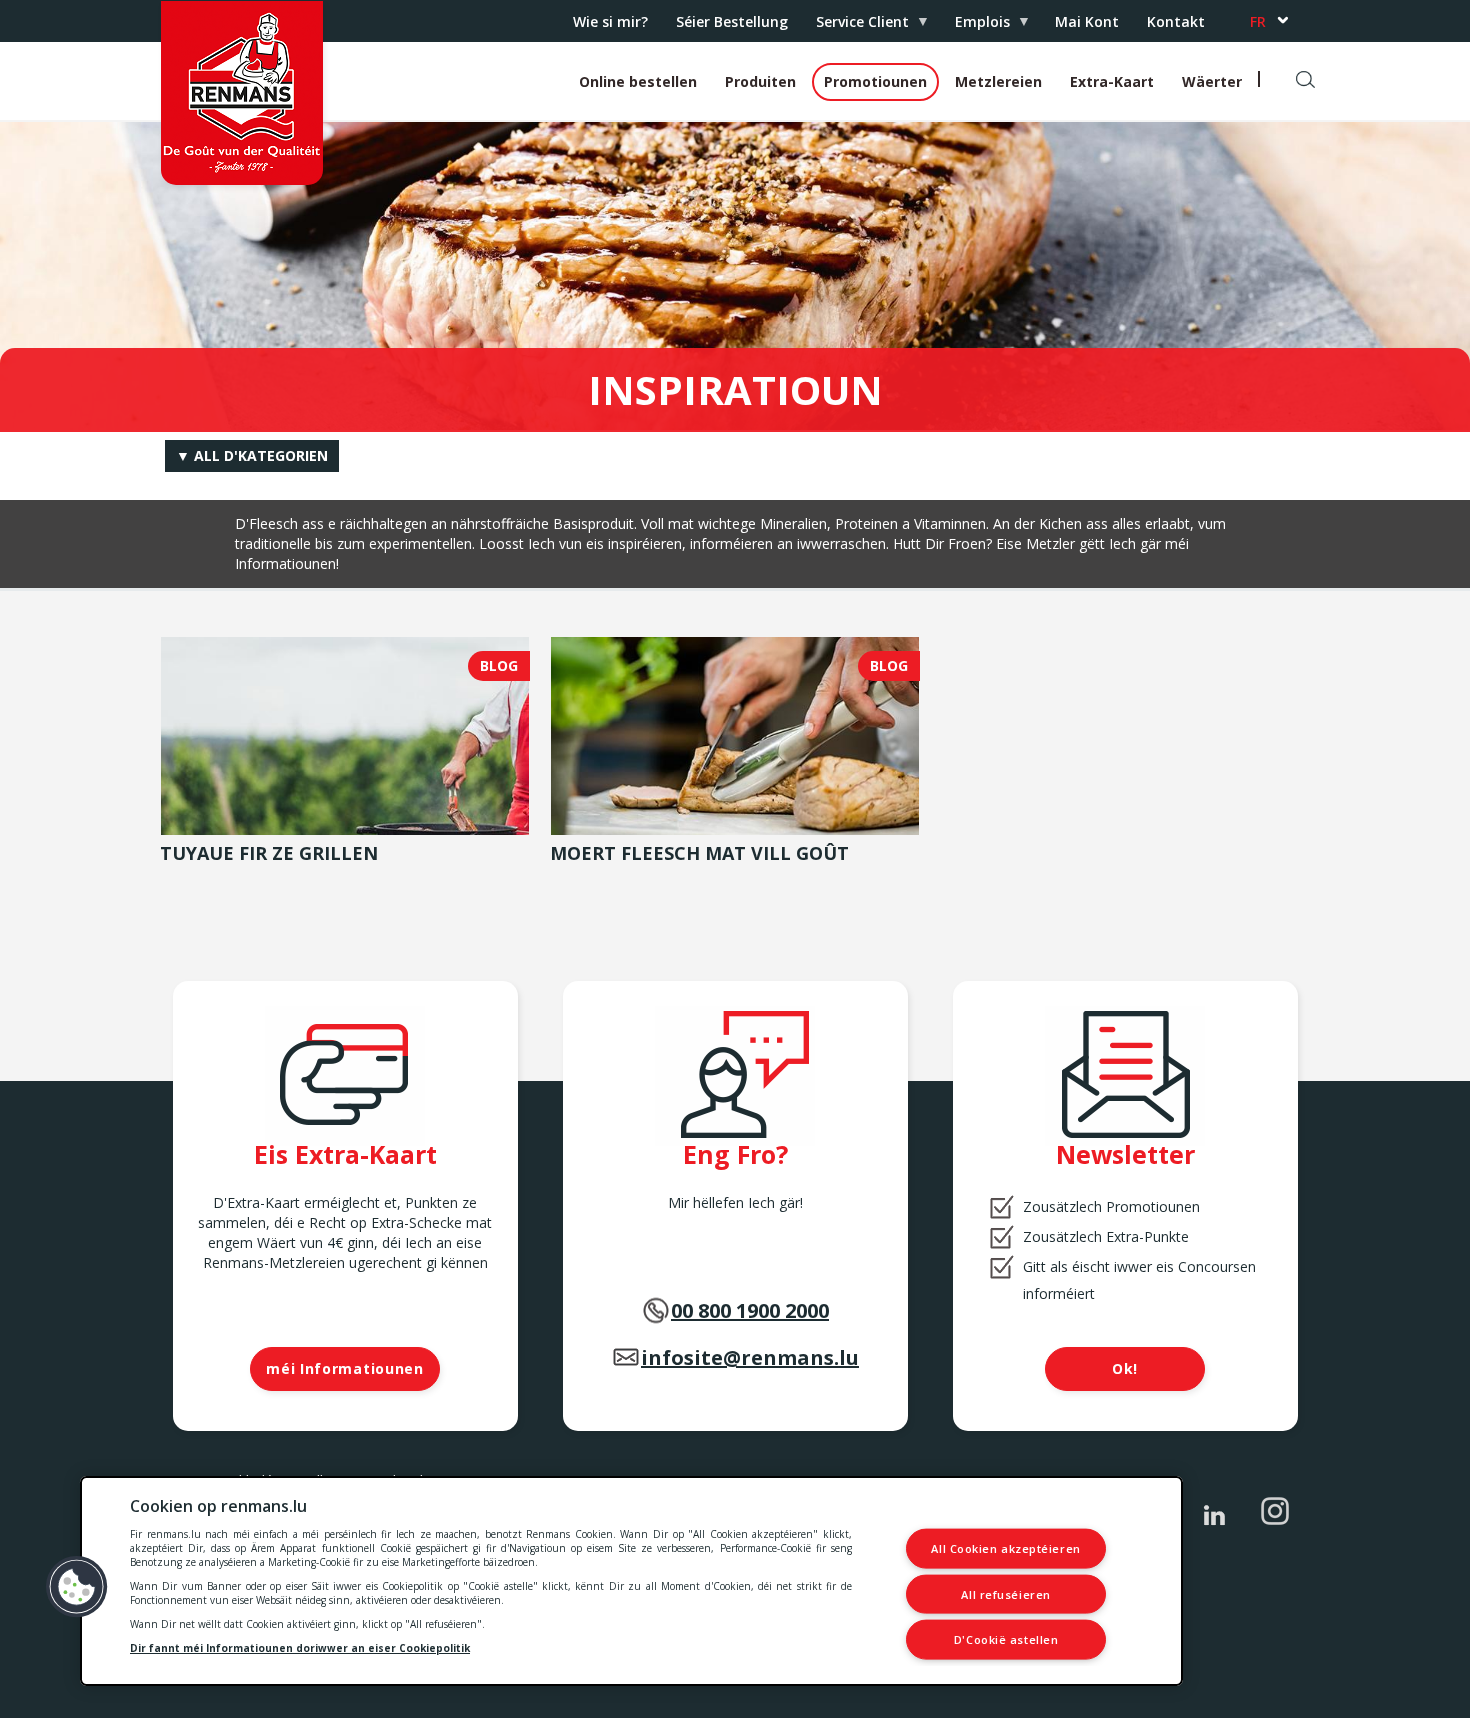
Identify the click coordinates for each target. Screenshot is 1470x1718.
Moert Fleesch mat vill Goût (699, 853)
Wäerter (1212, 81)
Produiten (760, 81)
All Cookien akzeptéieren (1005, 1548)
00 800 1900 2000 (750, 1310)
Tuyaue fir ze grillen (269, 853)
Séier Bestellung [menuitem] (732, 21)
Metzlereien (998, 81)
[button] (77, 1587)
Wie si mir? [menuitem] (610, 21)
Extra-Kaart (1112, 81)
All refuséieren (1005, 1593)
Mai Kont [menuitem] (1087, 21)
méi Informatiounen (345, 1368)
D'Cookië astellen (1006, 1639)
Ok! (1125, 1368)
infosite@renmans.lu (750, 1357)
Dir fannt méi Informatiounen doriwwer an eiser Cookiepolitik (300, 1648)
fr (1258, 21)
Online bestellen (638, 81)
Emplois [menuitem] (975, 26)
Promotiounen (875, 81)
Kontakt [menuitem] (1176, 21)
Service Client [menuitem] (855, 26)
